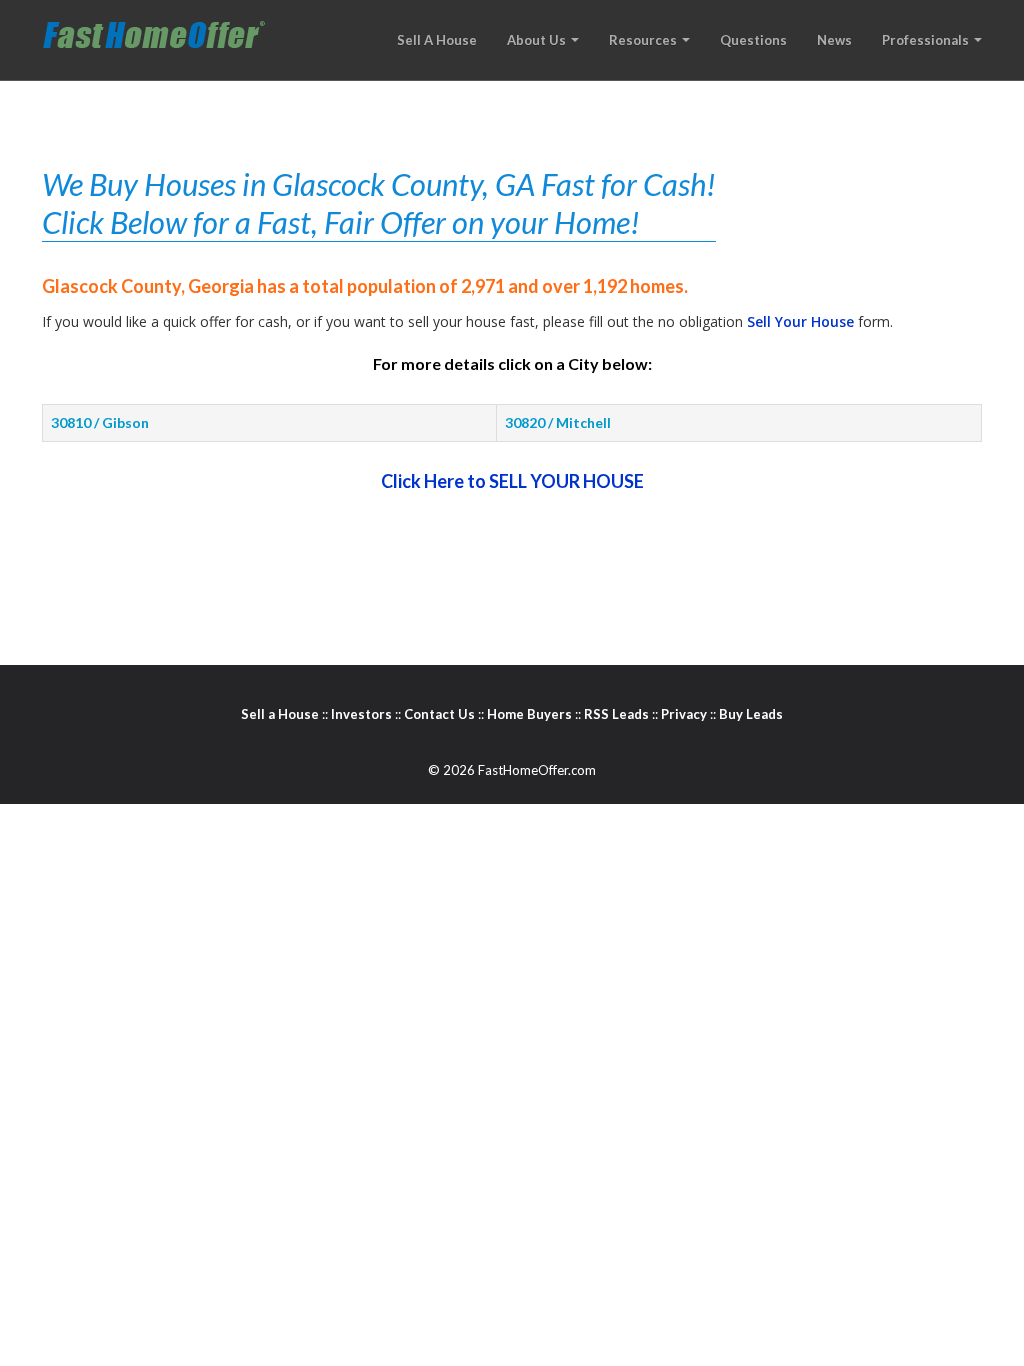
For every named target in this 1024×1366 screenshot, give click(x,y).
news (834, 40)
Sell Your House (800, 321)
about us (538, 40)
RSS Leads (616, 714)
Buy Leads (751, 714)
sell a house (437, 40)
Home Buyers (529, 714)
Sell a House (280, 714)
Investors (361, 714)
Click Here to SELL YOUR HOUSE (512, 481)
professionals (927, 40)
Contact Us (439, 714)
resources (644, 40)
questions (753, 40)
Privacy (684, 714)
